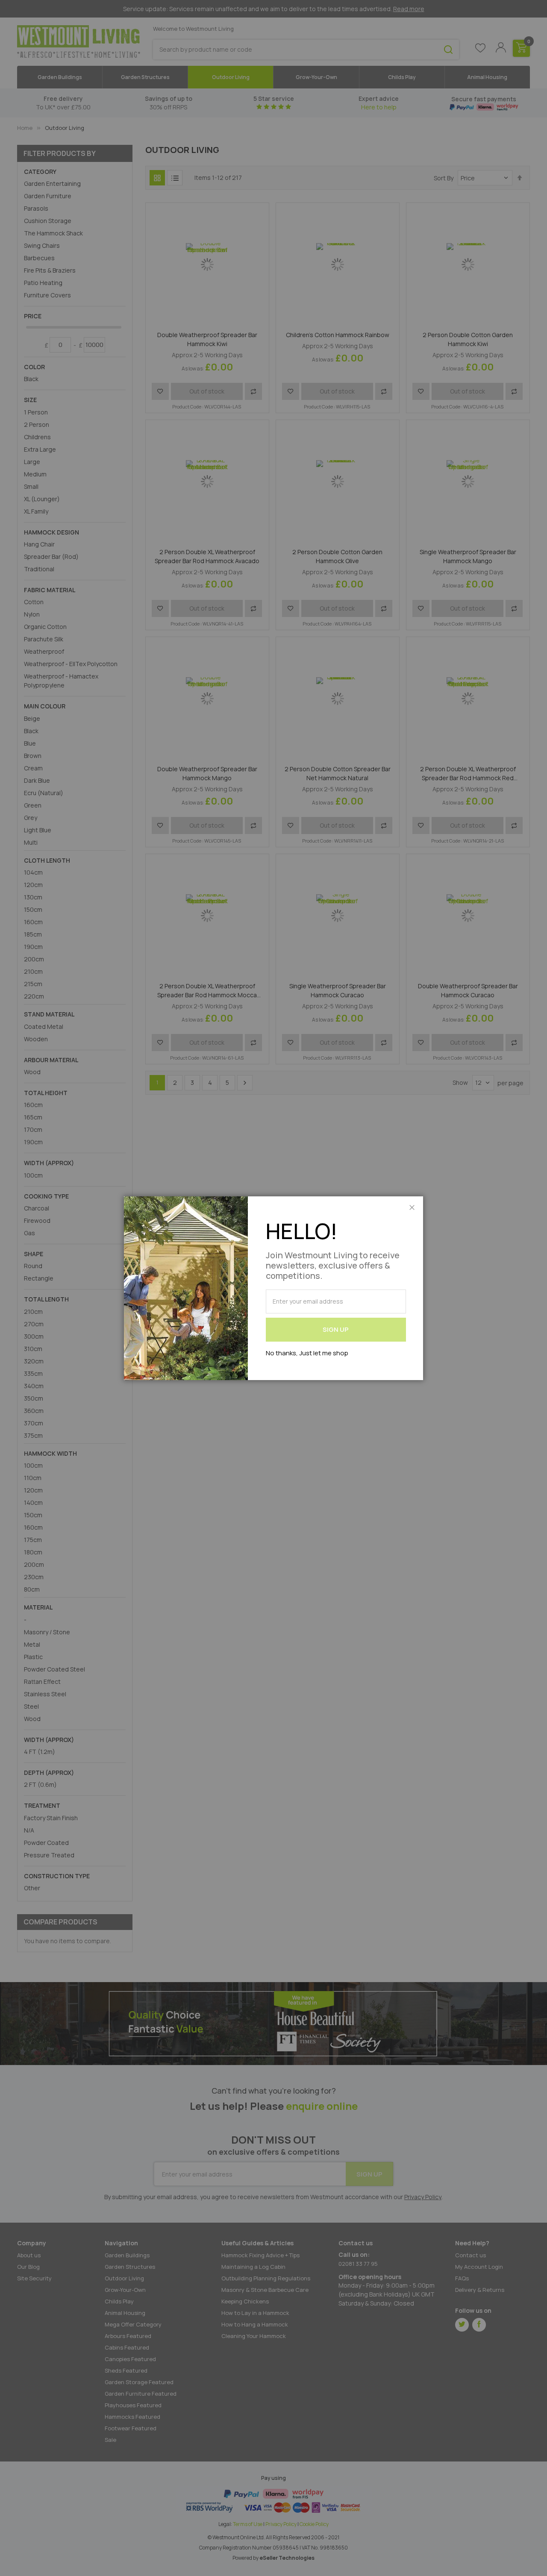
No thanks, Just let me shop (307, 1353)
